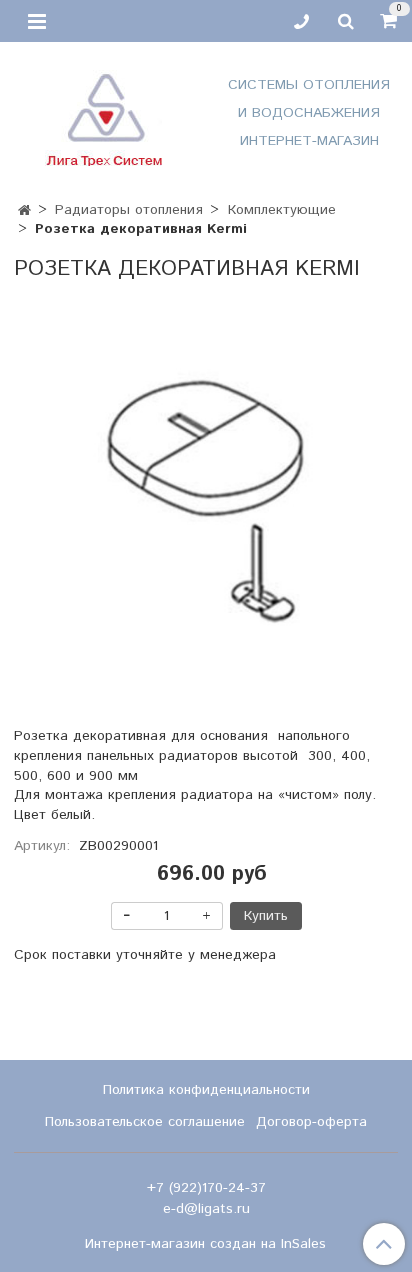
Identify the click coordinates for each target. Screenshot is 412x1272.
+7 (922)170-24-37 (206, 1188)
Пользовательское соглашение (145, 1122)
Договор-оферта (311, 1122)
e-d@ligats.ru (206, 1209)
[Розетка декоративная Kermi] (206, 500)
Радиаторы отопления (129, 210)
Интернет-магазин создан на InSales (205, 1244)
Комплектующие (282, 210)
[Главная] (24, 211)
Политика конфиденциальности (206, 1090)
